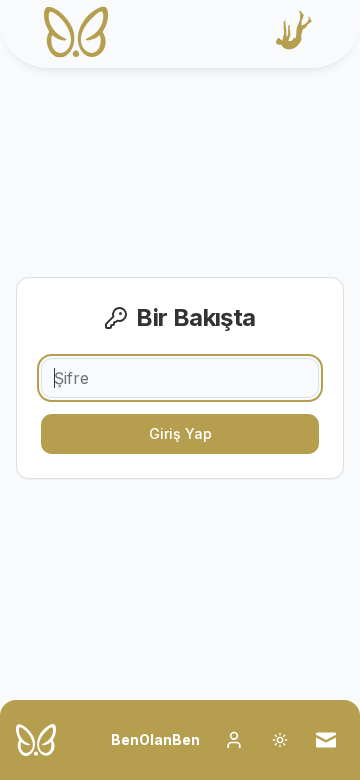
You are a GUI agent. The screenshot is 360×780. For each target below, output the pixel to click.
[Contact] (326, 740)
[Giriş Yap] (234, 740)
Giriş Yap (180, 433)
